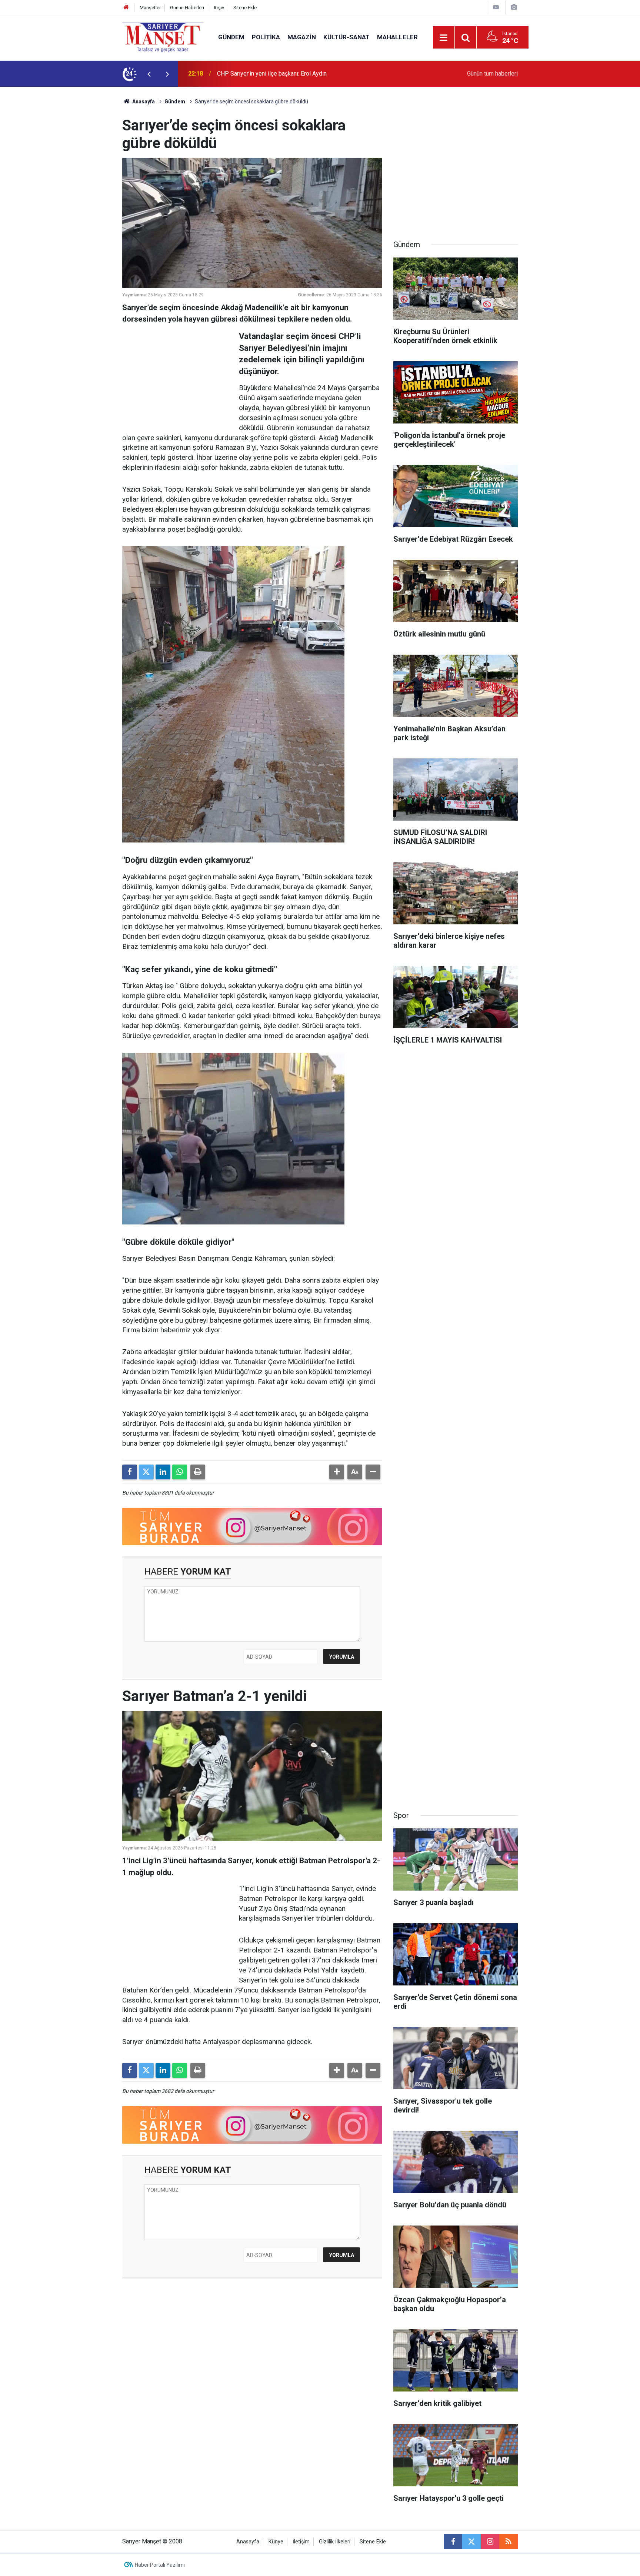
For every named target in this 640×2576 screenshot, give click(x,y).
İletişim (301, 2542)
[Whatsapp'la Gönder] (180, 1472)
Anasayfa (143, 102)
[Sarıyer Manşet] (163, 37)
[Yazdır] (198, 1472)
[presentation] (149, 74)
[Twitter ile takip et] (471, 2542)
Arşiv (219, 8)
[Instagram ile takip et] (490, 2542)
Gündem (231, 37)
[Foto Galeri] (514, 7)
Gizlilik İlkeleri (335, 2542)
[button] (337, 1472)
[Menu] (444, 38)
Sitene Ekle (245, 8)
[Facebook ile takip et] (453, 2542)
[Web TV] (496, 7)
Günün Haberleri (187, 8)
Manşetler (150, 8)
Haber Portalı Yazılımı (160, 2565)
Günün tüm (492, 74)
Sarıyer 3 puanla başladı (248, 74)
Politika (266, 37)
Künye (276, 2542)
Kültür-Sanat (346, 37)
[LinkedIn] (163, 1472)
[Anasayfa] (126, 8)
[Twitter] (146, 1472)
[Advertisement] (61, 198)
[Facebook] (130, 1472)
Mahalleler (397, 37)
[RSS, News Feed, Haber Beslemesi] (509, 2542)
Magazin (302, 37)
